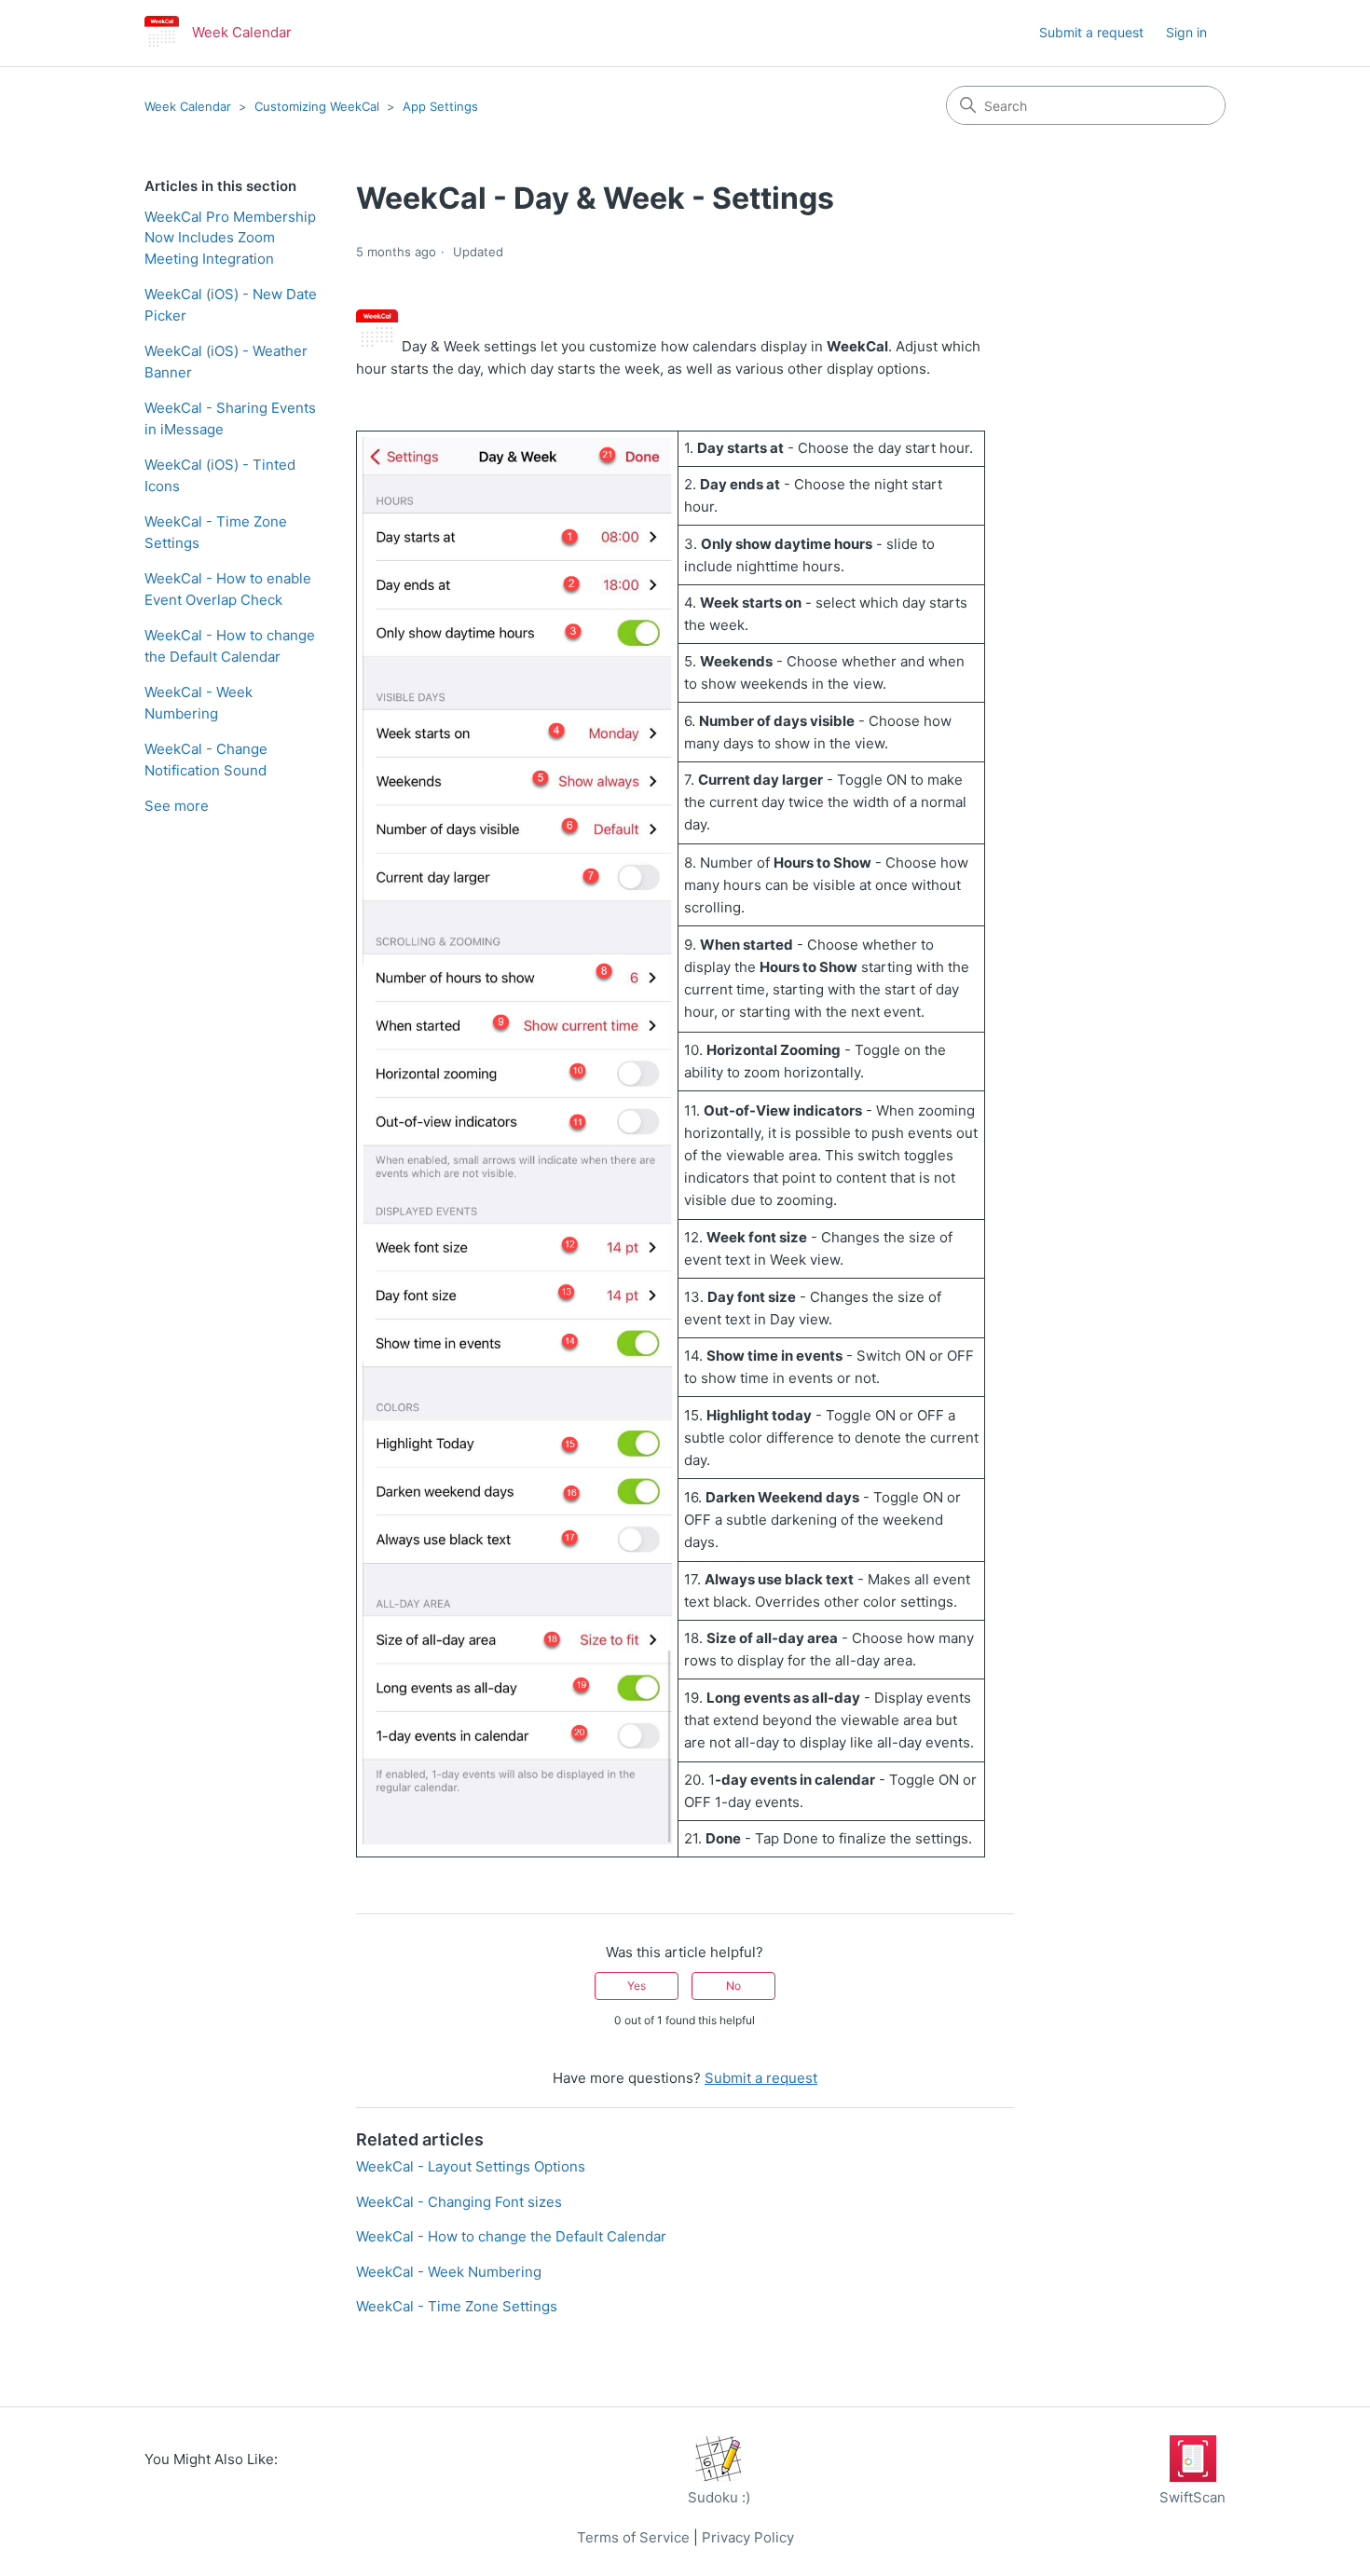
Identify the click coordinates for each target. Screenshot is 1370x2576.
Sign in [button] (1186, 32)
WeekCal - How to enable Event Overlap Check (228, 589)
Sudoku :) (719, 2497)
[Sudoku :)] (719, 2477)
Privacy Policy (748, 2537)
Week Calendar (188, 106)
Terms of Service (633, 2537)
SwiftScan (1192, 2497)
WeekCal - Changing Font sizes (459, 2202)
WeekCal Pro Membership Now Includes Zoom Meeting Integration (230, 238)
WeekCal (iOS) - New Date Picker (231, 305)
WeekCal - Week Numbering (199, 703)
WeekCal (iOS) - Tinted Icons (220, 475)
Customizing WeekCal (317, 106)
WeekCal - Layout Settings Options (471, 2166)
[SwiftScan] (1193, 2477)
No (733, 1986)
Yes (637, 1986)
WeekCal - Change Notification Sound (206, 760)
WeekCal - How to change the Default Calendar (230, 646)
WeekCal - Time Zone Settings (216, 532)
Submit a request (1091, 32)
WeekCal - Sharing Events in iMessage (230, 418)
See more (177, 806)
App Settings (440, 106)
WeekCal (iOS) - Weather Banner (226, 362)
